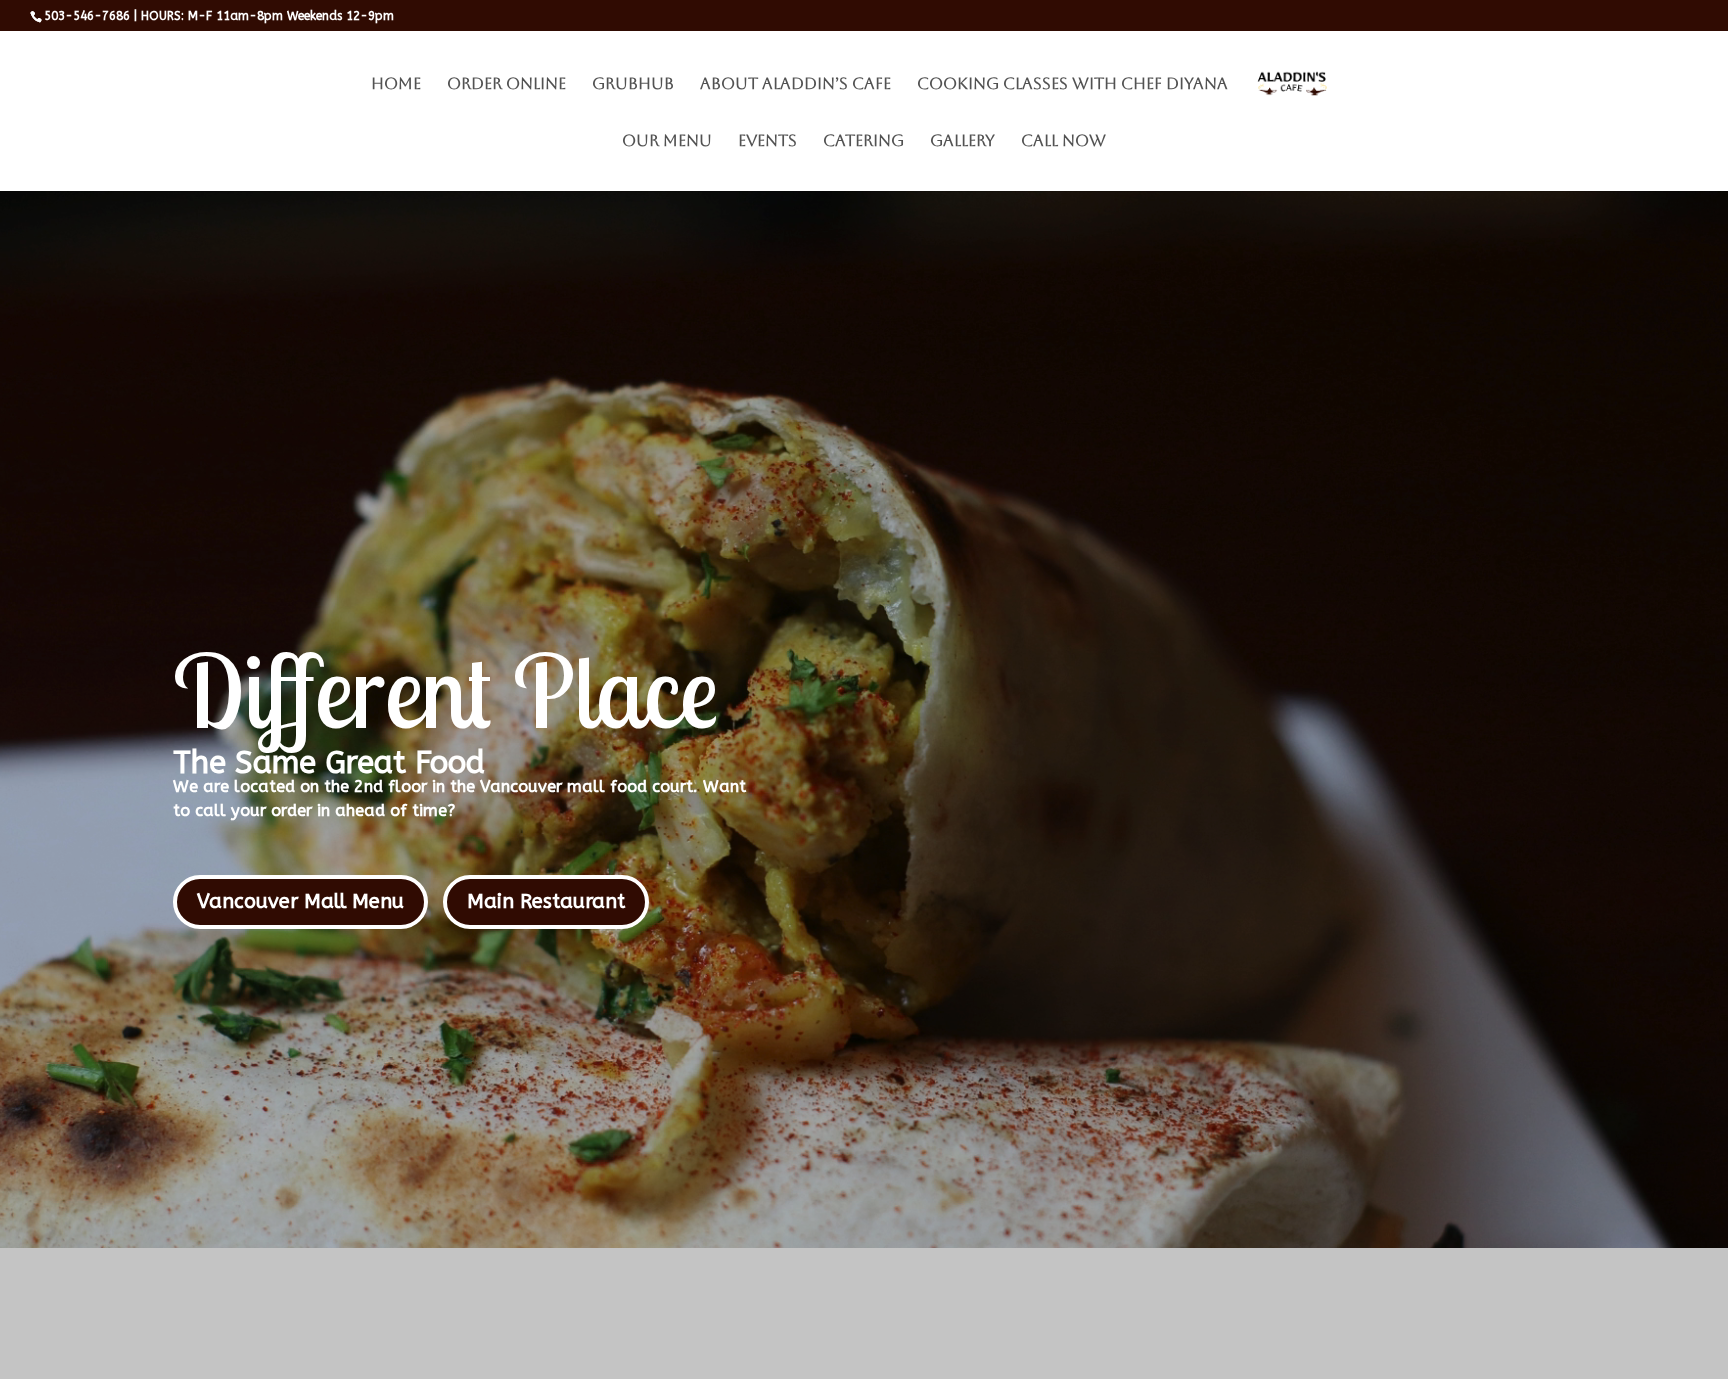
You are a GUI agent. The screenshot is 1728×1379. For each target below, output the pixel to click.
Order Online (506, 85)
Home (396, 85)
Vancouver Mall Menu (300, 901)
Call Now (1063, 142)
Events (767, 142)
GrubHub (633, 85)
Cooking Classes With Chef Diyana (1072, 85)
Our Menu (667, 142)
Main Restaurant (546, 901)
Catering (863, 142)
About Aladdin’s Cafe (795, 85)
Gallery (962, 142)
